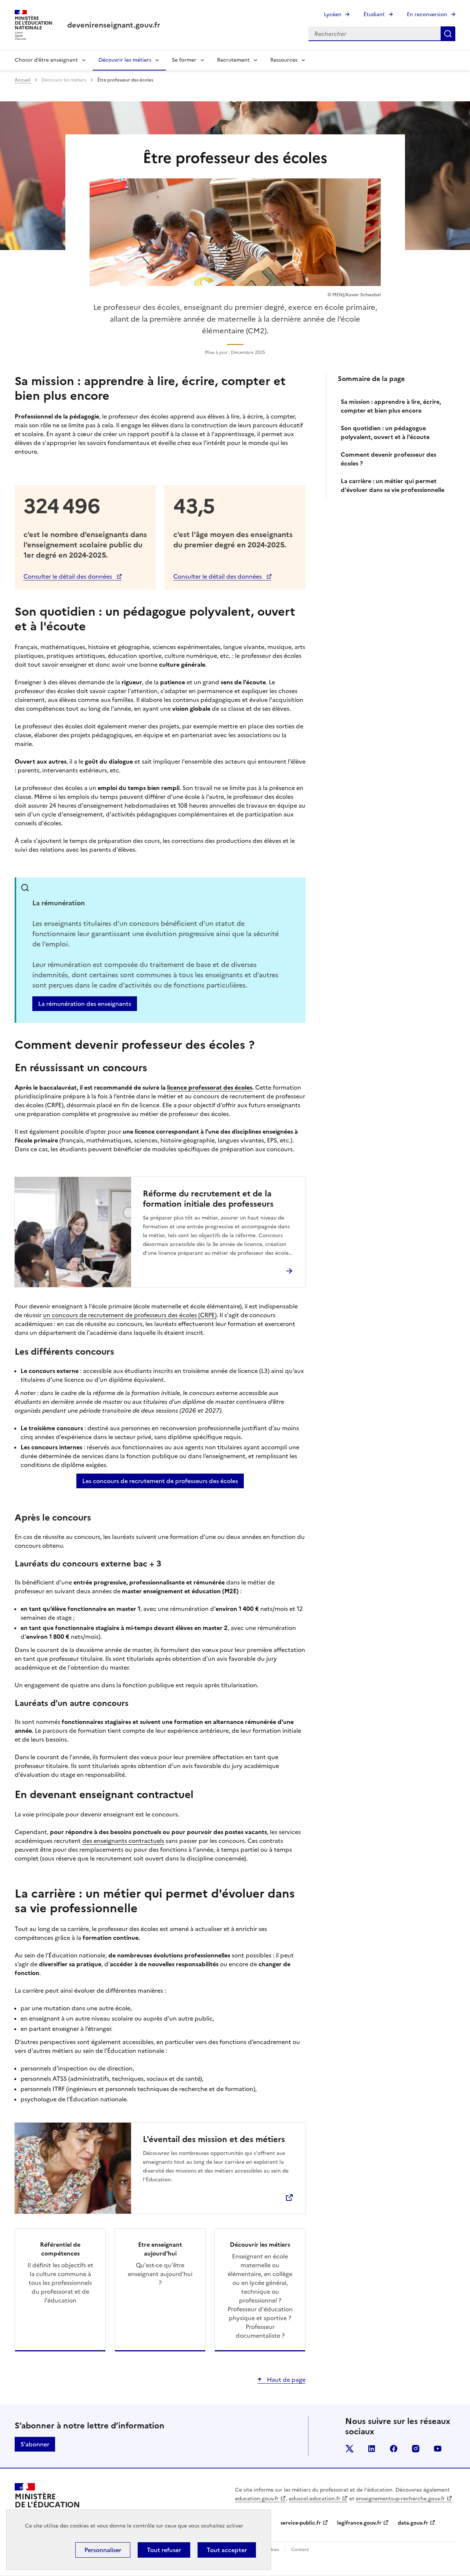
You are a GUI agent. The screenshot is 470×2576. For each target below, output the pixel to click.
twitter (350, 2449)
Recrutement (233, 60)
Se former (184, 60)
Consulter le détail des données (68, 576)
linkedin (372, 2449)
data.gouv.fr (413, 2523)
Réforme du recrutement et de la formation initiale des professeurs (208, 1199)
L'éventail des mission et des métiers (214, 2140)
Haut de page (285, 2380)
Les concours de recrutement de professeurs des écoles (160, 1481)
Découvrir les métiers (125, 60)
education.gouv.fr (257, 2499)
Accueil (23, 80)
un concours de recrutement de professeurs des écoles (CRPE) (130, 1315)
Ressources (284, 60)
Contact (300, 2550)
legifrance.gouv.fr (359, 2523)
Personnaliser (103, 2550)
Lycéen (333, 15)
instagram (416, 2449)
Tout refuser (164, 2550)
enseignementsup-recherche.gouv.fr (400, 2499)
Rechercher (448, 34)
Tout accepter (227, 2550)
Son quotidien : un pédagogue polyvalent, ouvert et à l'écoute (385, 432)
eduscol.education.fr (315, 2499)
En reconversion (427, 15)
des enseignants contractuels (123, 1841)
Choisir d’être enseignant (46, 60)
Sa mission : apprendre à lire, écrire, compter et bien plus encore (391, 406)
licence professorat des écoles (210, 1087)
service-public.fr (301, 2523)
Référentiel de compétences (60, 2249)
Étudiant (374, 15)
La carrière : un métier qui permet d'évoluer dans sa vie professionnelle (393, 485)
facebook (394, 2449)
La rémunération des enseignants (85, 1004)
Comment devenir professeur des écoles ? (388, 459)
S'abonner (35, 2444)
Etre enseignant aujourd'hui (160, 2249)
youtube (438, 2449)
